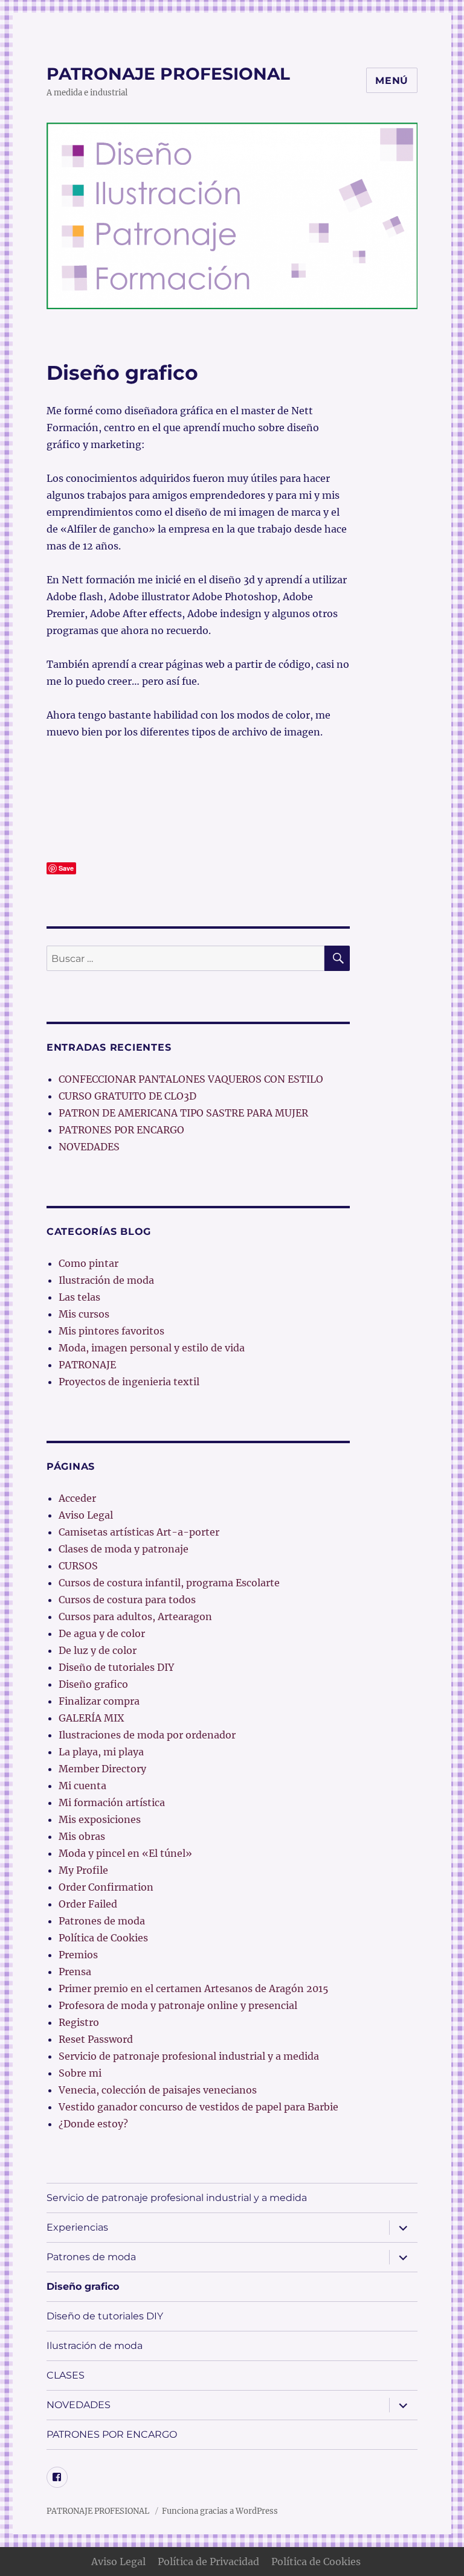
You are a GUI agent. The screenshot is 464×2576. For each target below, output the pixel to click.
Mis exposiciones (100, 1819)
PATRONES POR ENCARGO (121, 1130)
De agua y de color (102, 1633)
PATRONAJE (87, 1365)
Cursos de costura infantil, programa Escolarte (169, 1583)
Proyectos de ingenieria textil (129, 1382)
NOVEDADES (89, 1147)
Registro (79, 2022)
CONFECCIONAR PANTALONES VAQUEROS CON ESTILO (191, 1079)
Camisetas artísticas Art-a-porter (139, 1532)
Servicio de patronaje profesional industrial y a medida (189, 2056)
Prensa (75, 1972)
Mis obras (82, 1836)
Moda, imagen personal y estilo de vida (152, 1348)
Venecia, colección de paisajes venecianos (158, 2090)
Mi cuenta (82, 1786)
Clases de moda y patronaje (124, 1549)
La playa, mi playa (101, 1752)
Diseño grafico (93, 1684)
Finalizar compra (99, 1701)
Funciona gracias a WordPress (220, 2511)
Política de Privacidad (208, 2562)
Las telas (79, 1297)
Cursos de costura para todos (127, 1600)
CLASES (66, 2375)
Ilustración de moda (106, 1280)
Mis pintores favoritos (111, 1331)
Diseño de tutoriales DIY (116, 1667)
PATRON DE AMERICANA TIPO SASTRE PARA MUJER (183, 1113)
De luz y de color (98, 1650)
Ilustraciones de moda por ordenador (147, 1735)
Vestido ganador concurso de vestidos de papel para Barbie (198, 2107)
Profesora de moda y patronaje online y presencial (178, 2005)
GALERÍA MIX (91, 1718)
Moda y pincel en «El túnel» (125, 1853)
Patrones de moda (102, 1921)
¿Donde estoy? (93, 2124)
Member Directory (102, 1769)
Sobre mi (80, 2073)
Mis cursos (84, 1314)
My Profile (83, 1870)
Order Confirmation (106, 1887)
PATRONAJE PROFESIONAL (168, 74)
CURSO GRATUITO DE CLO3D (127, 1096)
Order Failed (88, 1904)
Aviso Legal (86, 1515)
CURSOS (78, 1566)
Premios (78, 1955)
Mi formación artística (112, 1802)
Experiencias (77, 2227)
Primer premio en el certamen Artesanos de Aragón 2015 (194, 1988)
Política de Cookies (103, 1938)
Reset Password (96, 2039)
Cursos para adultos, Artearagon (135, 1616)
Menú (392, 81)
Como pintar (89, 1263)
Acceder (77, 1498)
